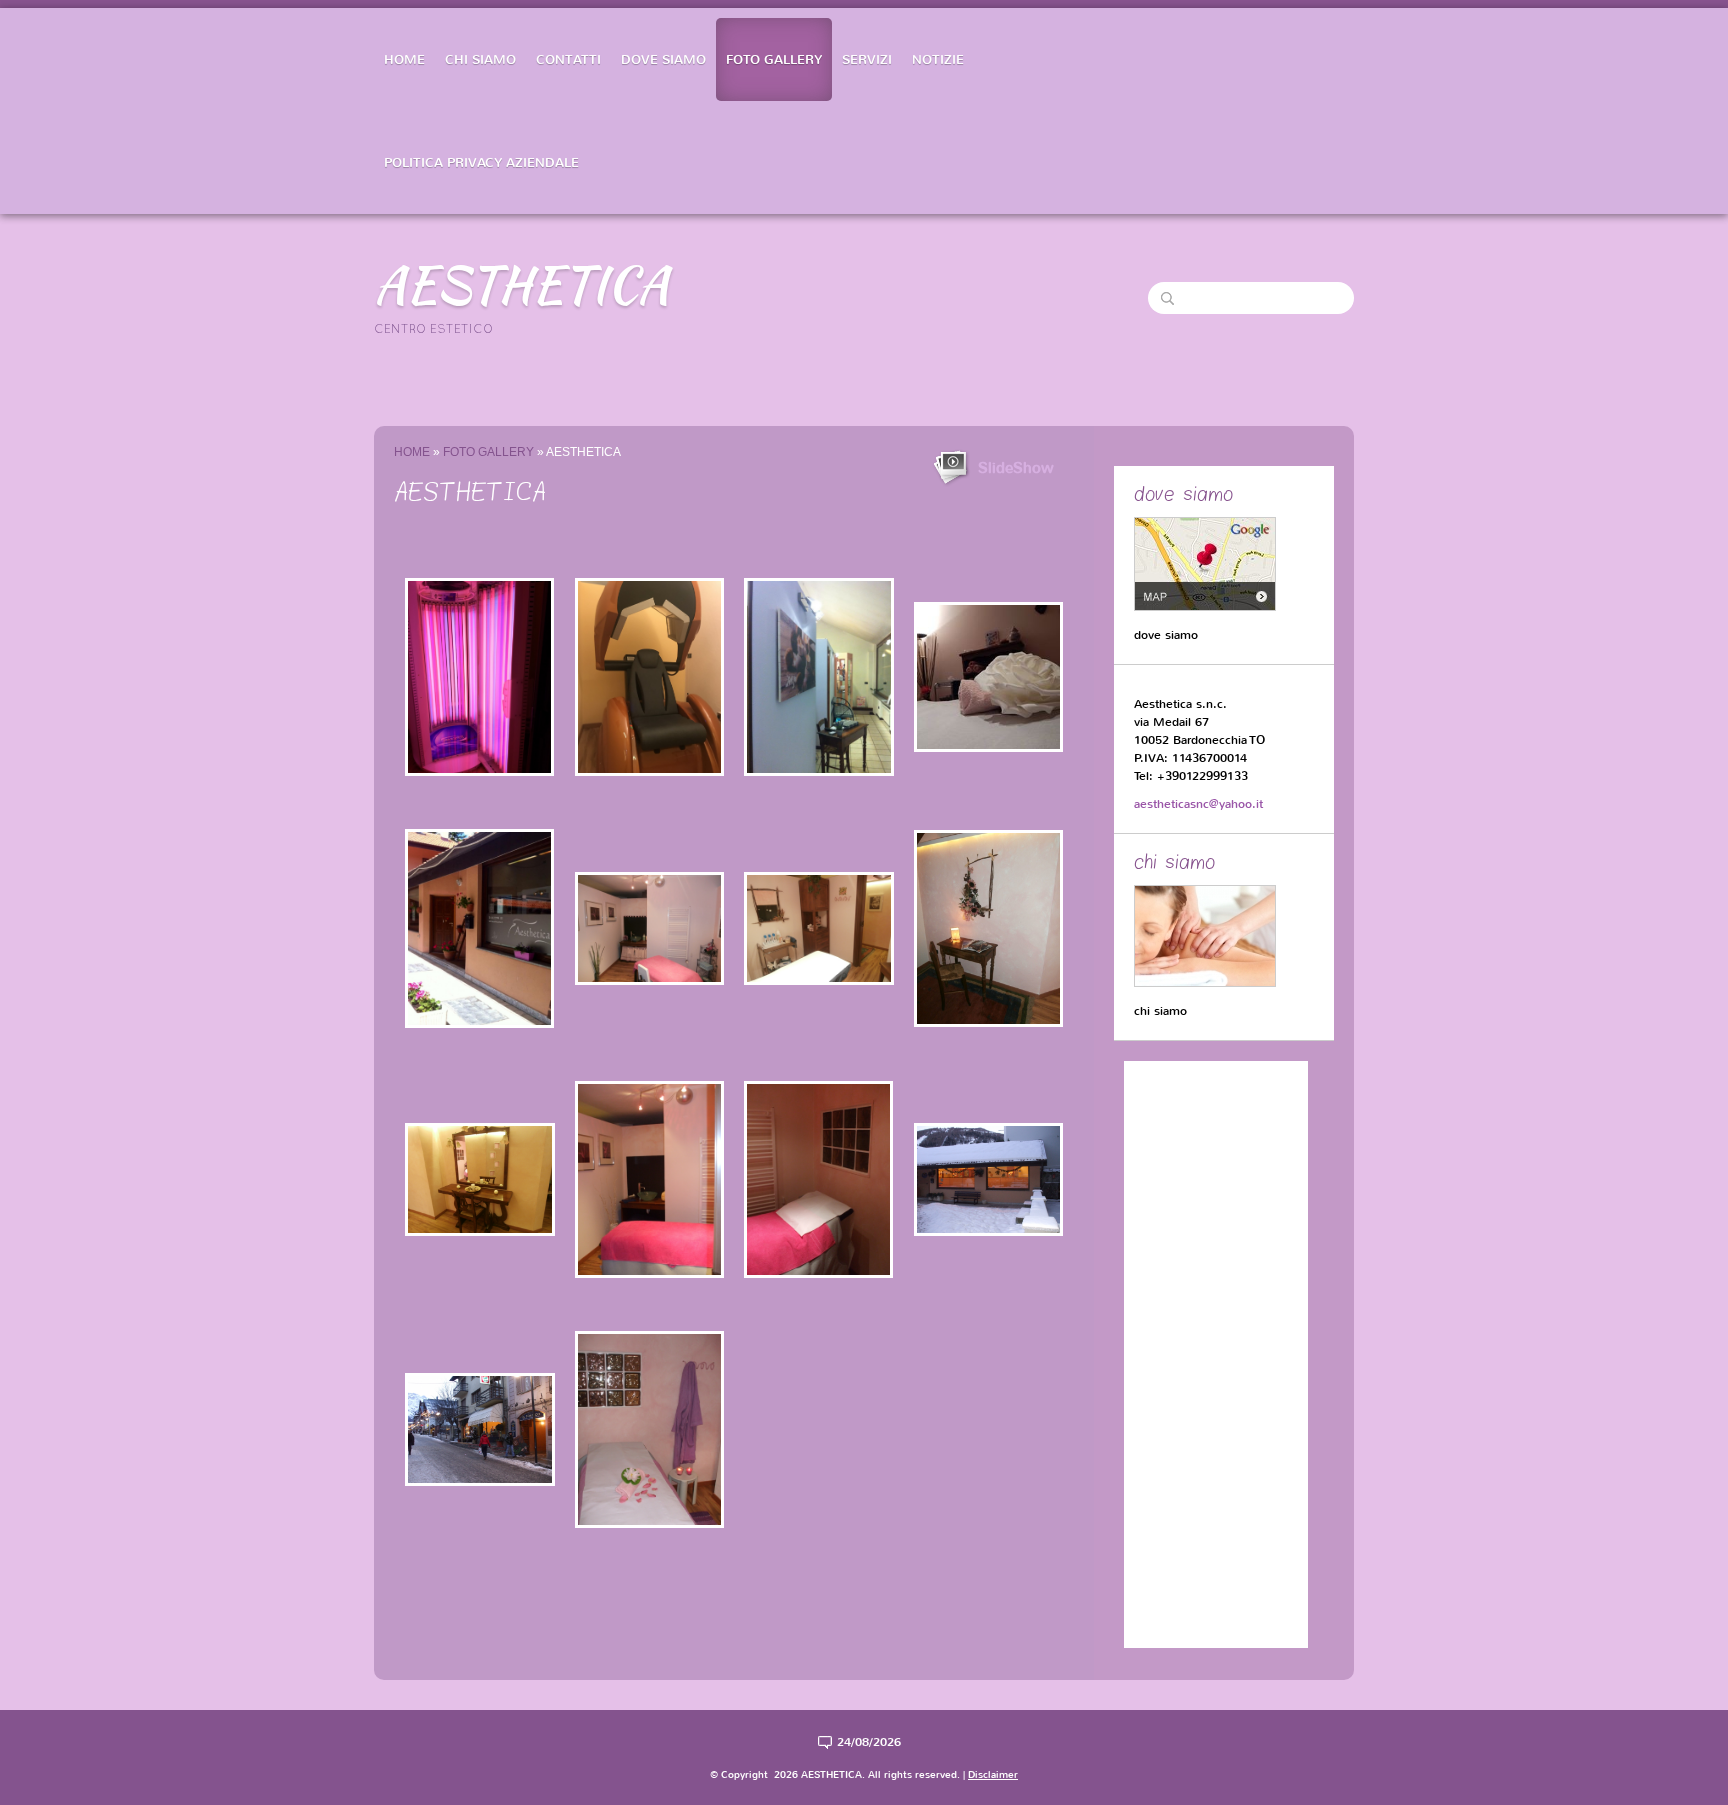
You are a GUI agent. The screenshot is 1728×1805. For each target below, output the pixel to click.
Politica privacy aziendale (481, 162)
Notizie (938, 59)
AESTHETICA (521, 284)
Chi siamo (480, 59)
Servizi (867, 59)
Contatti (568, 59)
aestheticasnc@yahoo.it (1198, 804)
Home (404, 59)
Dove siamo (663, 59)
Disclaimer (993, 1774)
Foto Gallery (774, 59)
